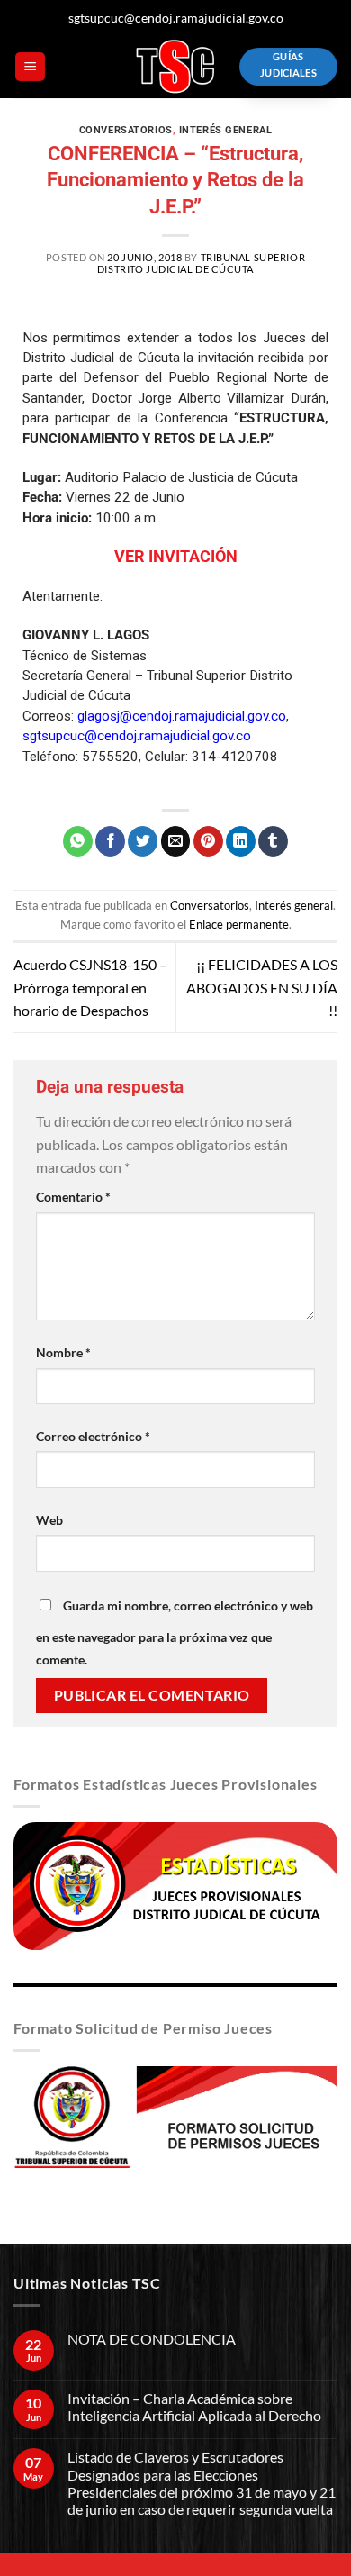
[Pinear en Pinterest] (208, 841)
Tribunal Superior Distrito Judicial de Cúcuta (201, 263)
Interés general (225, 130)
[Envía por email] (176, 841)
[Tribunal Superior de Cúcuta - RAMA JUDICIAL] (175, 67)
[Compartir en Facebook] (110, 841)
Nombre (63, 1352)
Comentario (73, 1197)
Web (49, 1520)
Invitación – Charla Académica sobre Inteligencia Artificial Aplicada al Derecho (194, 2407)
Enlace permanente (239, 924)
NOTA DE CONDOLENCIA (152, 2339)
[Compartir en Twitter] (143, 841)
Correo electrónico (93, 1436)
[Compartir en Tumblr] (273, 841)
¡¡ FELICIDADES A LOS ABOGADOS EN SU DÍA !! (262, 987)
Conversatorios (126, 130)
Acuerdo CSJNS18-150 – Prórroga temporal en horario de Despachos (90, 987)
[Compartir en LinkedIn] (241, 841)
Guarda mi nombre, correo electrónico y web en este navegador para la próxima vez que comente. (175, 1633)
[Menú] (30, 67)
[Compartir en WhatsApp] (78, 841)
